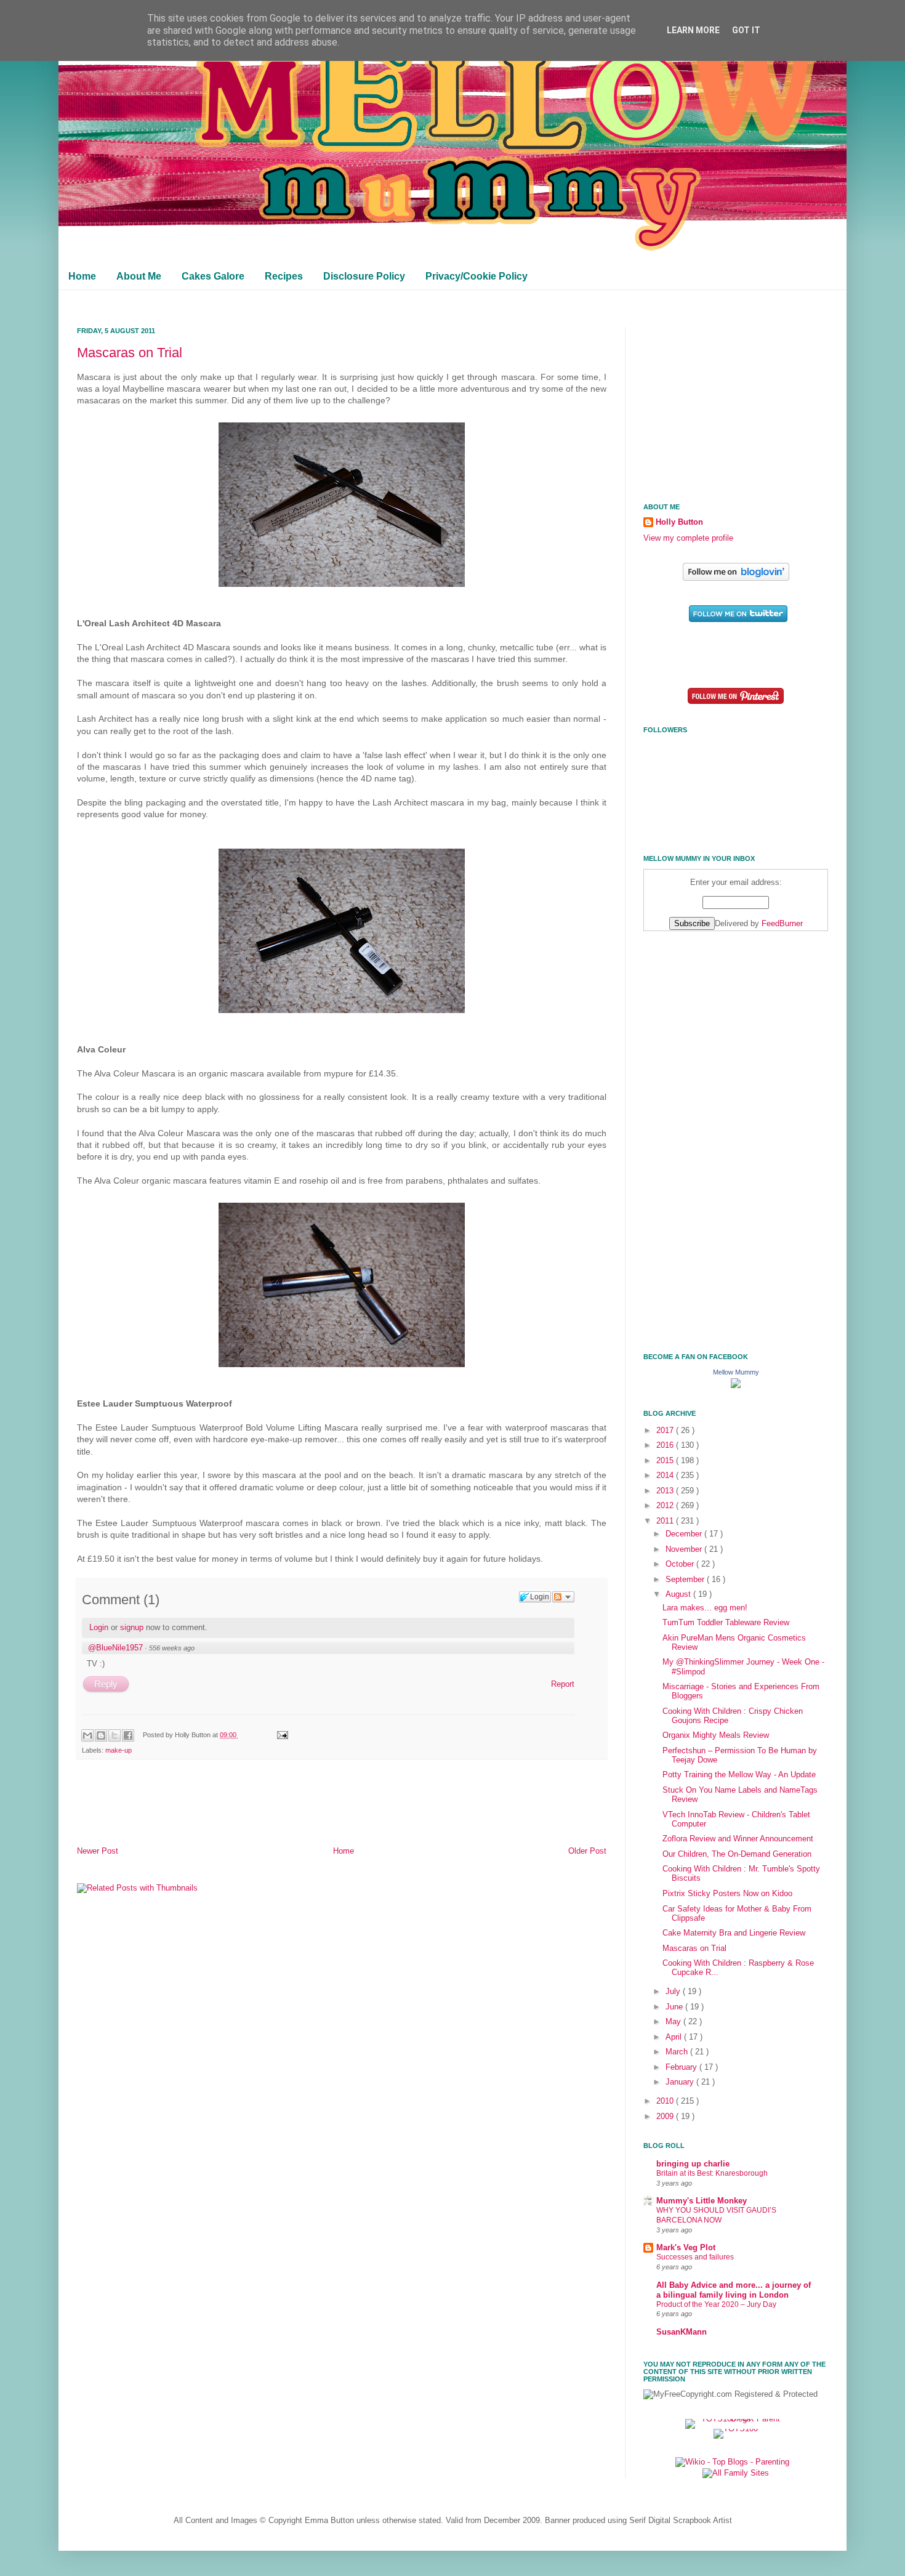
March (678, 2052)
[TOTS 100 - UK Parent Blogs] (736, 2419)
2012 (666, 1506)
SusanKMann (682, 2332)
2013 (666, 1491)
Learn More (693, 30)
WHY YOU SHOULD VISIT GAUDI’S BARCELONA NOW (716, 2215)
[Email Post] (281, 1735)
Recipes (284, 276)
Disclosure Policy (364, 276)
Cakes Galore (213, 276)
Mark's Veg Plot (686, 2248)
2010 (666, 2101)
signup (132, 1627)
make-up (119, 1750)
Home (82, 276)
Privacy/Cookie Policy (477, 276)
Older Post (587, 1851)
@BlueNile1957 (115, 1648)
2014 (666, 1476)
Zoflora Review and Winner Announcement (738, 1839)
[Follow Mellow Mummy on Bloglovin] (736, 578)
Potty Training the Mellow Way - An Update (739, 1775)
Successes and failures (695, 2257)
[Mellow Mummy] (736, 1386)
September (686, 1580)
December (685, 1534)
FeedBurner (782, 924)
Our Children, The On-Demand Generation (737, 1854)
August (679, 1594)
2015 (666, 1461)
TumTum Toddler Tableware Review (726, 1623)
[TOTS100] (736, 2429)
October (681, 1564)
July (674, 1992)
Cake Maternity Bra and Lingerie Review (734, 1933)
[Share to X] (115, 1735)
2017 (666, 1431)
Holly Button (679, 522)
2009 (666, 2117)
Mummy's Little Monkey (702, 2201)
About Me (139, 276)
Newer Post (98, 1851)
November (685, 1549)
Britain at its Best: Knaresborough (712, 2173)
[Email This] (87, 1735)
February (682, 2067)
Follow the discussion (563, 1597)
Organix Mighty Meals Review (716, 1735)
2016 (666, 1445)
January (681, 2082)
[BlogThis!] (101, 1735)
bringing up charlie (693, 2164)
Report (563, 1684)
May (674, 2022)
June (675, 2007)
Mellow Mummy (736, 1372)
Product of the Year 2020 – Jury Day (716, 2304)
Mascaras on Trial (130, 353)
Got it (746, 30)
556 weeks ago (172, 1648)
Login (99, 1627)
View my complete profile (688, 538)
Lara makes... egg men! (705, 1608)
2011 (666, 1521)
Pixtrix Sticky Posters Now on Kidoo (727, 1894)
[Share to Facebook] (128, 1735)
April (675, 2037)
